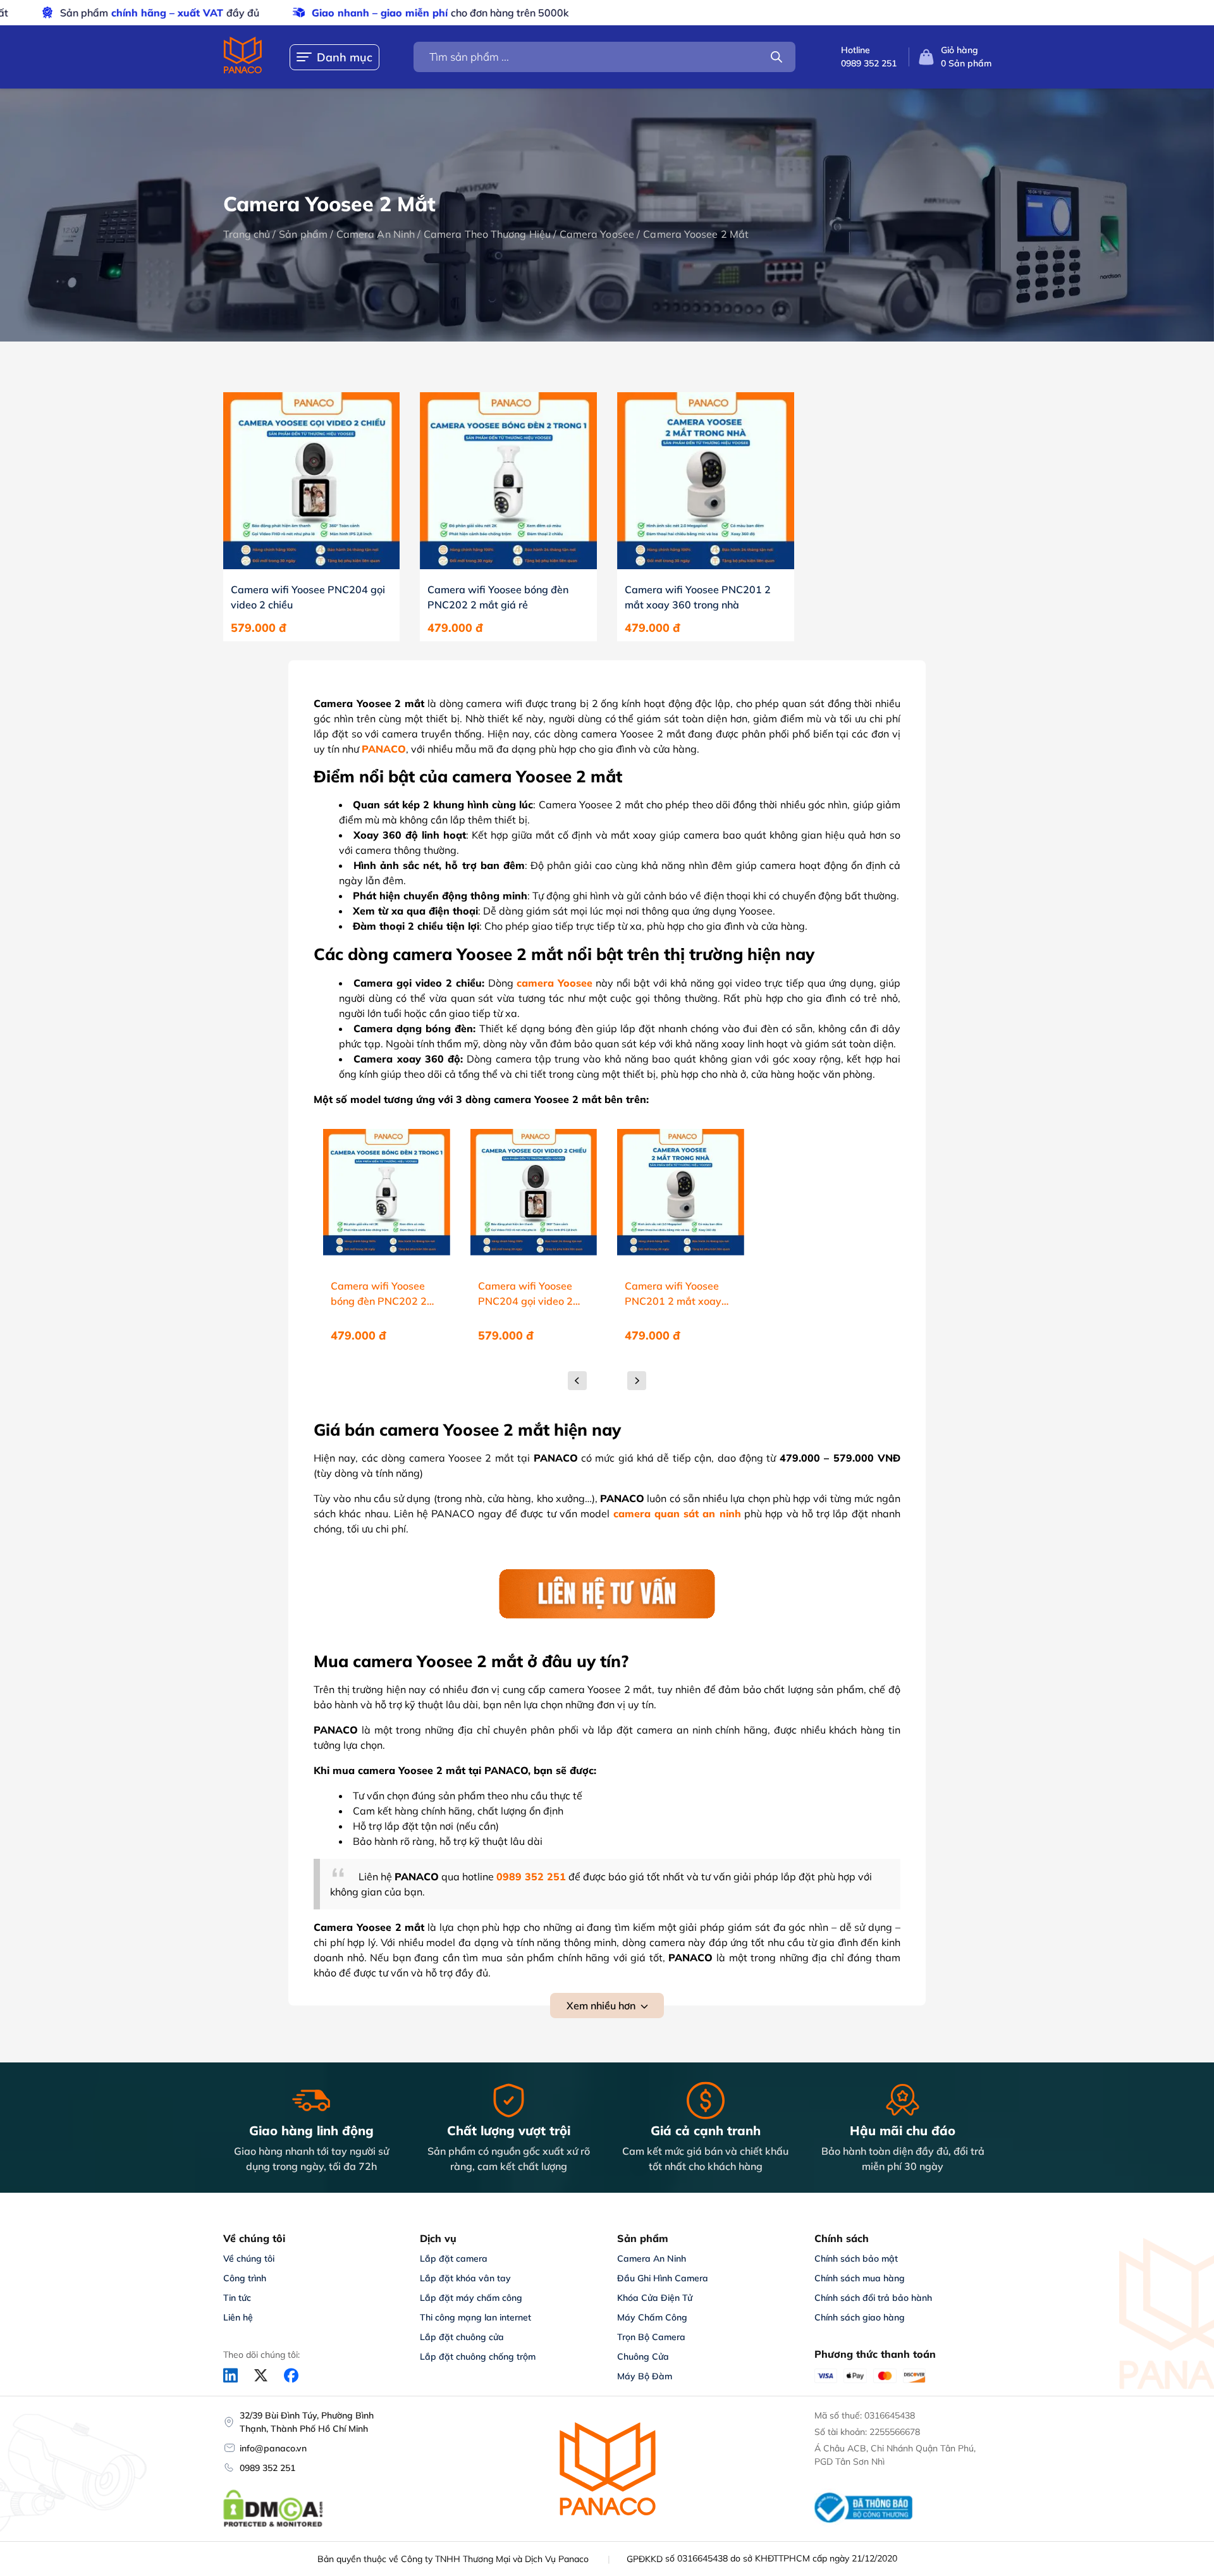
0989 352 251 (267, 2468)
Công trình (245, 2278)
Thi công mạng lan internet (475, 2317)
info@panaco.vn (273, 2448)
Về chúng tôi (249, 2259)
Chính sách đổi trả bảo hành (873, 2298)
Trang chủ (247, 234)
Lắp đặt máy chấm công (471, 2298)
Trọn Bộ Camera (651, 2337)
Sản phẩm (303, 234)
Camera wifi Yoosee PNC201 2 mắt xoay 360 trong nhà (698, 597)
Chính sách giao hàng (860, 2317)
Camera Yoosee (597, 234)
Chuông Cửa (643, 2357)
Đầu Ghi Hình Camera (663, 2278)
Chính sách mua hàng (860, 2278)
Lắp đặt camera (454, 2259)
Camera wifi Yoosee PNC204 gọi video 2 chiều (308, 597)
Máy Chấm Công (652, 2317)
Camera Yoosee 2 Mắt (696, 234)
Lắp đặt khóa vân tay (465, 2278)
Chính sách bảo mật (856, 2259)
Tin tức (237, 2298)
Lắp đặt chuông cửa (462, 2337)
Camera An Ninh (376, 234)
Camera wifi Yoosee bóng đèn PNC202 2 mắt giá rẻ (498, 597)
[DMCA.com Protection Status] (273, 2525)
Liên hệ (238, 2317)
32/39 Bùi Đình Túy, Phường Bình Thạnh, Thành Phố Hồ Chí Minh (307, 2422)
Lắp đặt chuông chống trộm (478, 2357)
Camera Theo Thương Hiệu (487, 234)
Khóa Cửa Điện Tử (655, 2298)
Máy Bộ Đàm (645, 2376)
